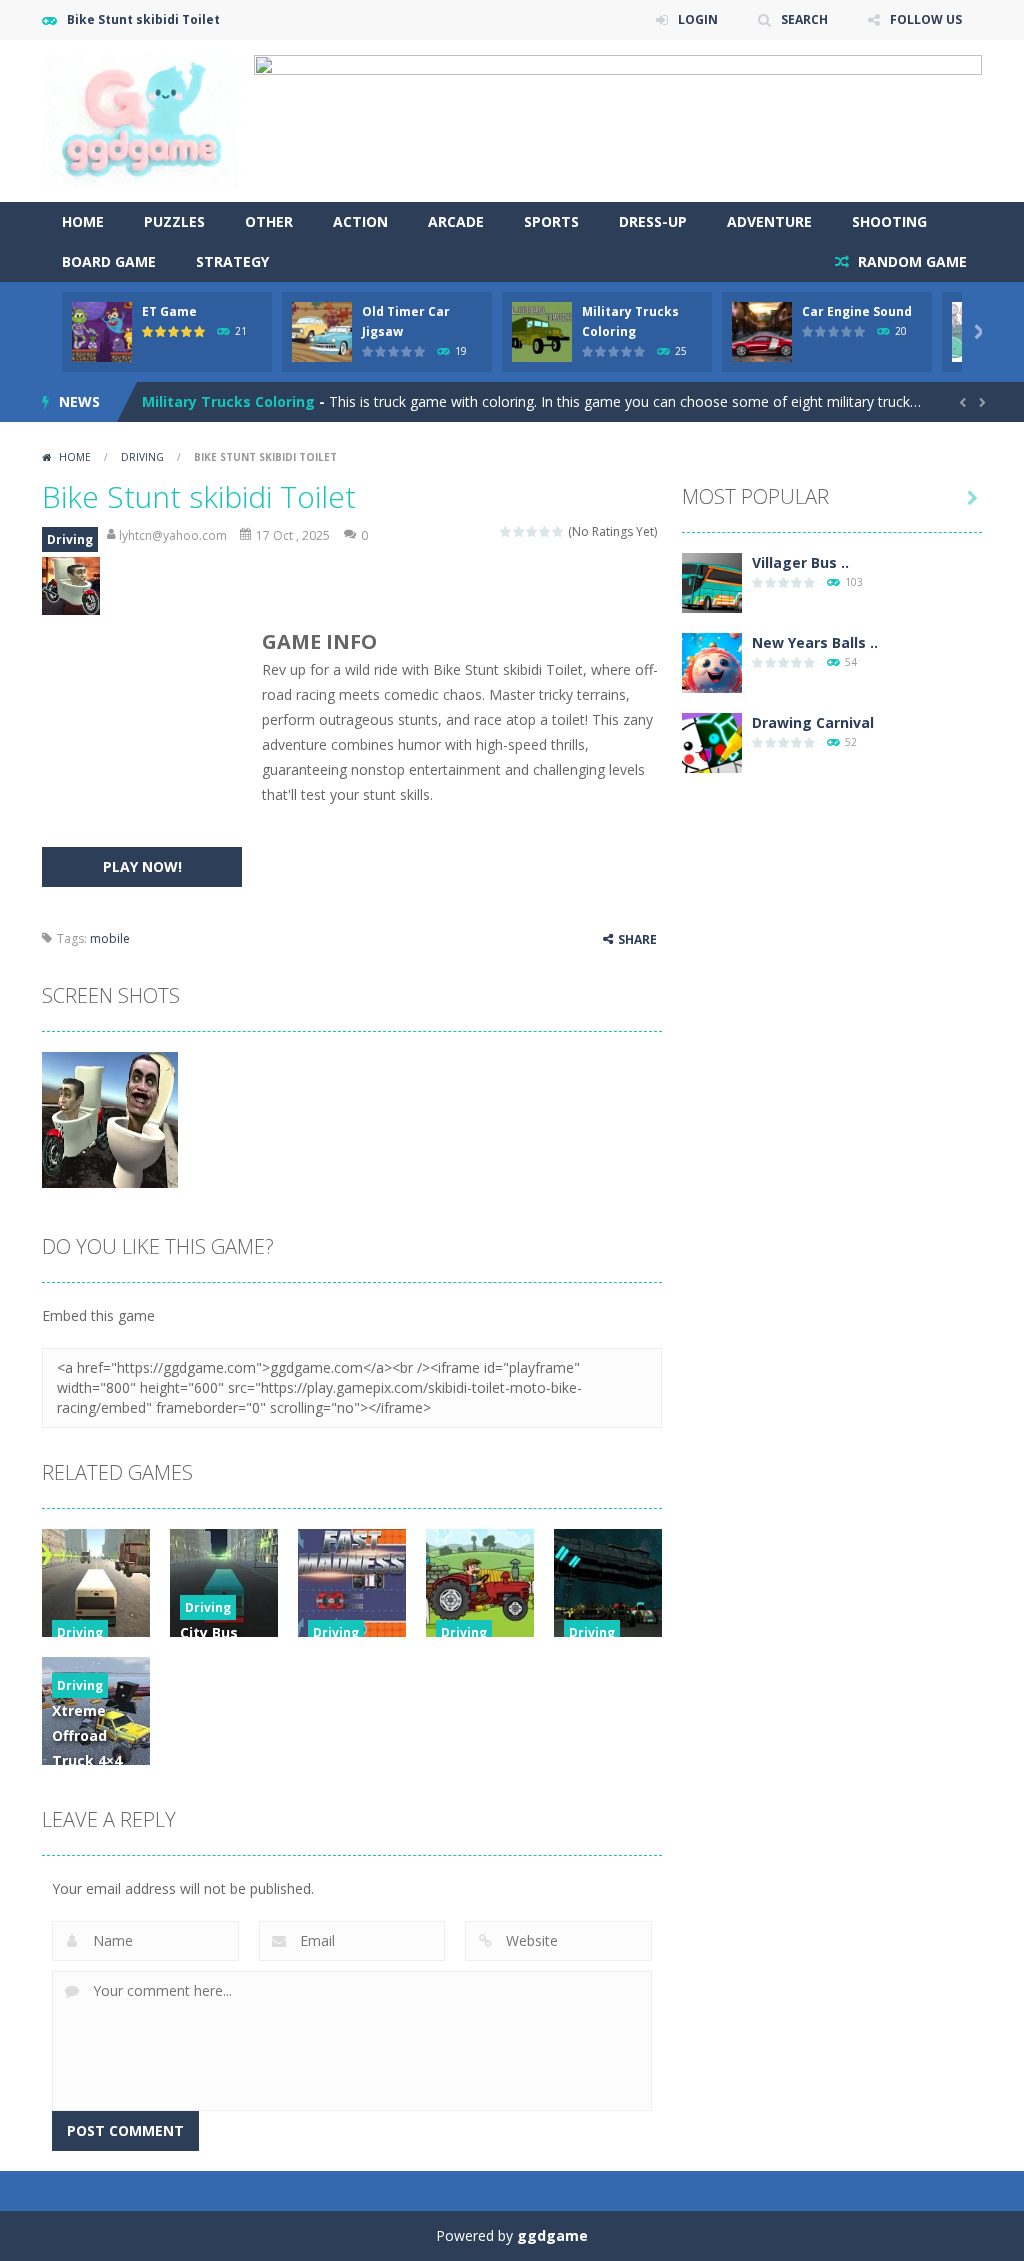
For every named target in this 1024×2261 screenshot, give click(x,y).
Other (269, 221)
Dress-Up (653, 221)
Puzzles (174, 221)
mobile (110, 938)
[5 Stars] (558, 531)
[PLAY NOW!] (102, 330)
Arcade (456, 221)
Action (360, 221)
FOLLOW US (926, 19)
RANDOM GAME (910, 261)
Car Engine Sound (857, 311)
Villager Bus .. (800, 562)
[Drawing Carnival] (712, 741)
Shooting (889, 221)
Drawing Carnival (813, 722)
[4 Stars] (545, 531)
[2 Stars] (519, 531)
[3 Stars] (532, 531)
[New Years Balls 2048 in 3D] (712, 661)
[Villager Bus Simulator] (712, 581)
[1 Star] (506, 531)
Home (83, 221)
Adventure (769, 221)
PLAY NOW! (142, 866)
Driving (142, 457)
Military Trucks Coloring (228, 401)
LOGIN (698, 19)
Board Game (109, 261)
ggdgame (552, 2235)
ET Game (169, 311)
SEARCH (804, 19)
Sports (551, 221)
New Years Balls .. (815, 642)
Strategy (232, 261)
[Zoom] (110, 1118)
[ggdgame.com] (142, 119)
